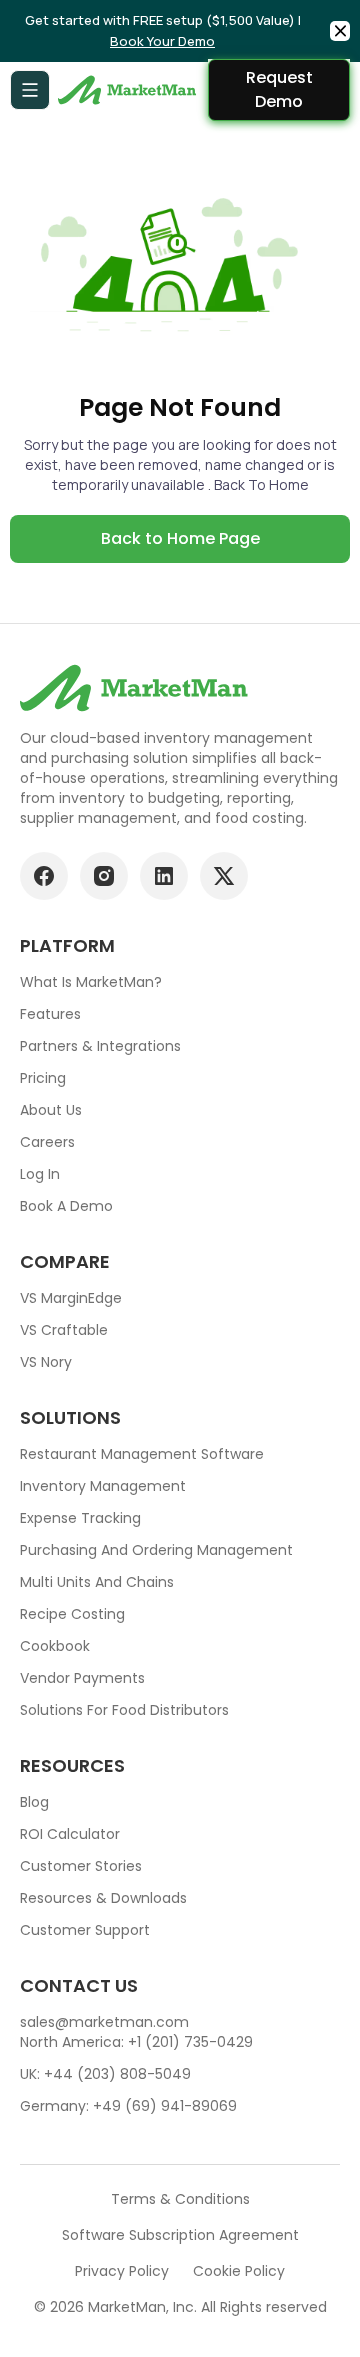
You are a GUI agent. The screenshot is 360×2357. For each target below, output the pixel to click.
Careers (47, 1142)
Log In (40, 1174)
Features (50, 1014)
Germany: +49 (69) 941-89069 (128, 2106)
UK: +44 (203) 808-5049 (105, 2074)
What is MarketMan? (91, 982)
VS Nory (46, 1362)
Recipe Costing (72, 1614)
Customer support (85, 1930)
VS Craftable (64, 1330)
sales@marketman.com (104, 2022)
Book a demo (66, 1206)
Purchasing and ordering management (156, 1550)
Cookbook (55, 1646)
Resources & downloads (103, 1898)
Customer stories (81, 1866)
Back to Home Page (180, 538)
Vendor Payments (82, 1678)
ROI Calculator (70, 1834)
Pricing (43, 1078)
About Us (51, 1110)
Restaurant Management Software (142, 1454)
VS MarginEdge (71, 1298)
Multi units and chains (97, 1582)
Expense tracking (80, 1518)
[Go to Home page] (129, 89)
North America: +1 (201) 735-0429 (136, 2042)
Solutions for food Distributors (124, 1710)
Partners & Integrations (100, 1046)
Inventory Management (103, 1486)
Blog (34, 1802)
